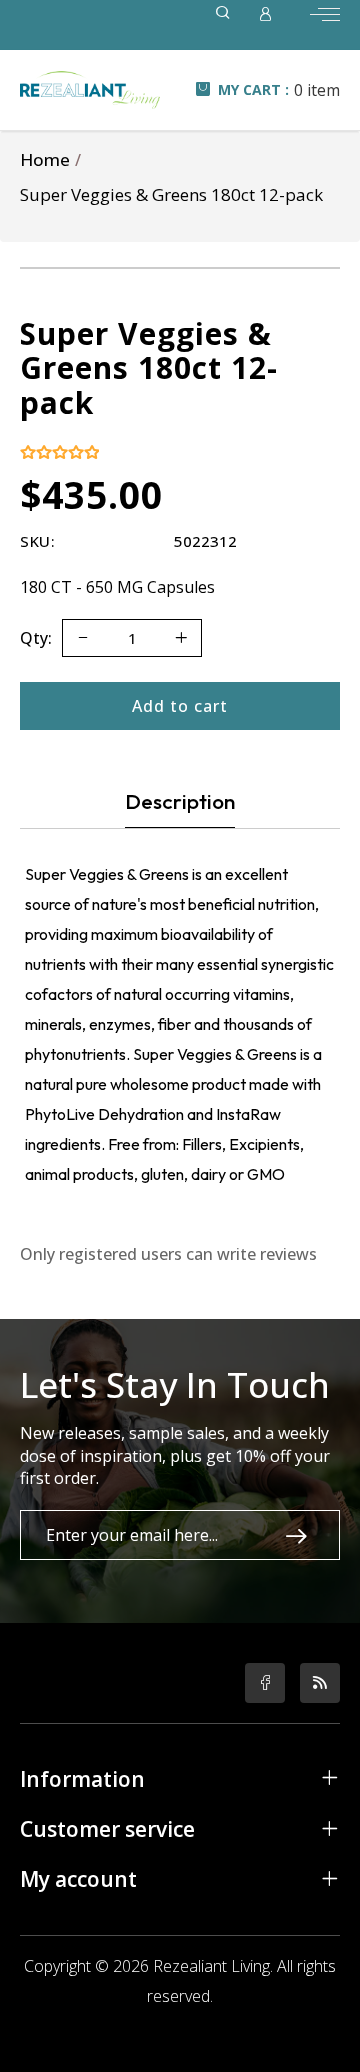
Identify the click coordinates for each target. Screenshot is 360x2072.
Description (180, 801)
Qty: (36, 638)
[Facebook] (265, 1683)
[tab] (180, 801)
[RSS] (320, 1683)
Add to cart (180, 706)
